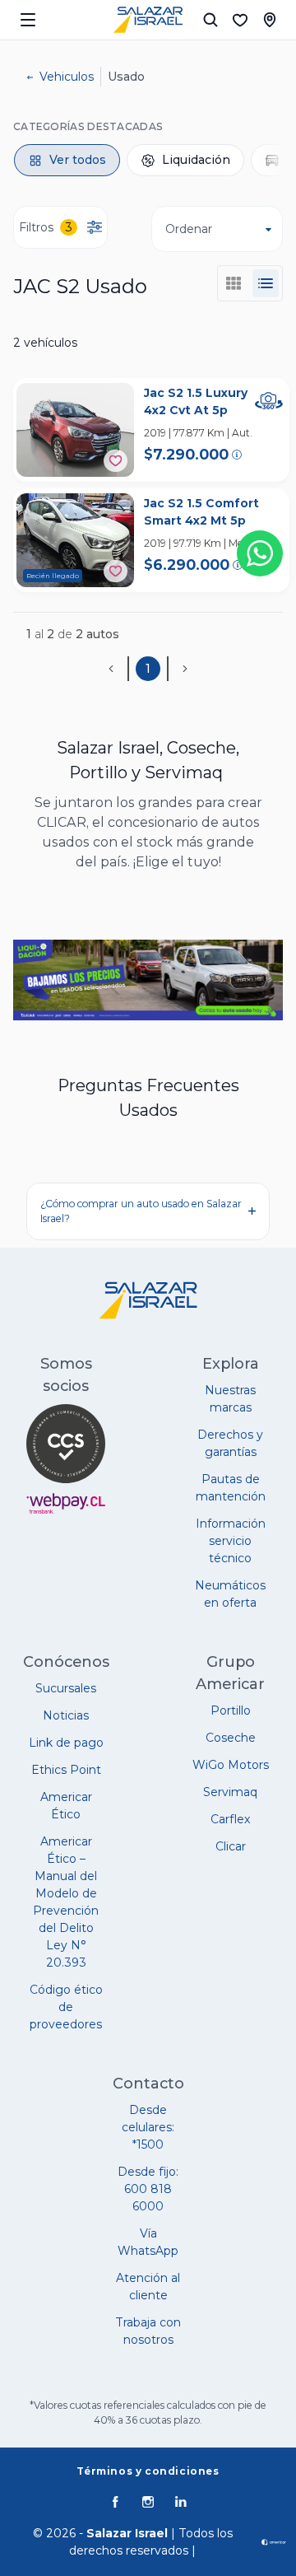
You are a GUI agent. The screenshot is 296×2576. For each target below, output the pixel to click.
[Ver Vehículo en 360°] (269, 401)
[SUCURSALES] (270, 20)
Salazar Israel (127, 2533)
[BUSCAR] (210, 20)
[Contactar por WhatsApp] (260, 553)
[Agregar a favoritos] (116, 461)
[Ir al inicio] (148, 20)
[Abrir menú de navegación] (28, 20)
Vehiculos (67, 77)
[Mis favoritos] (240, 20)
